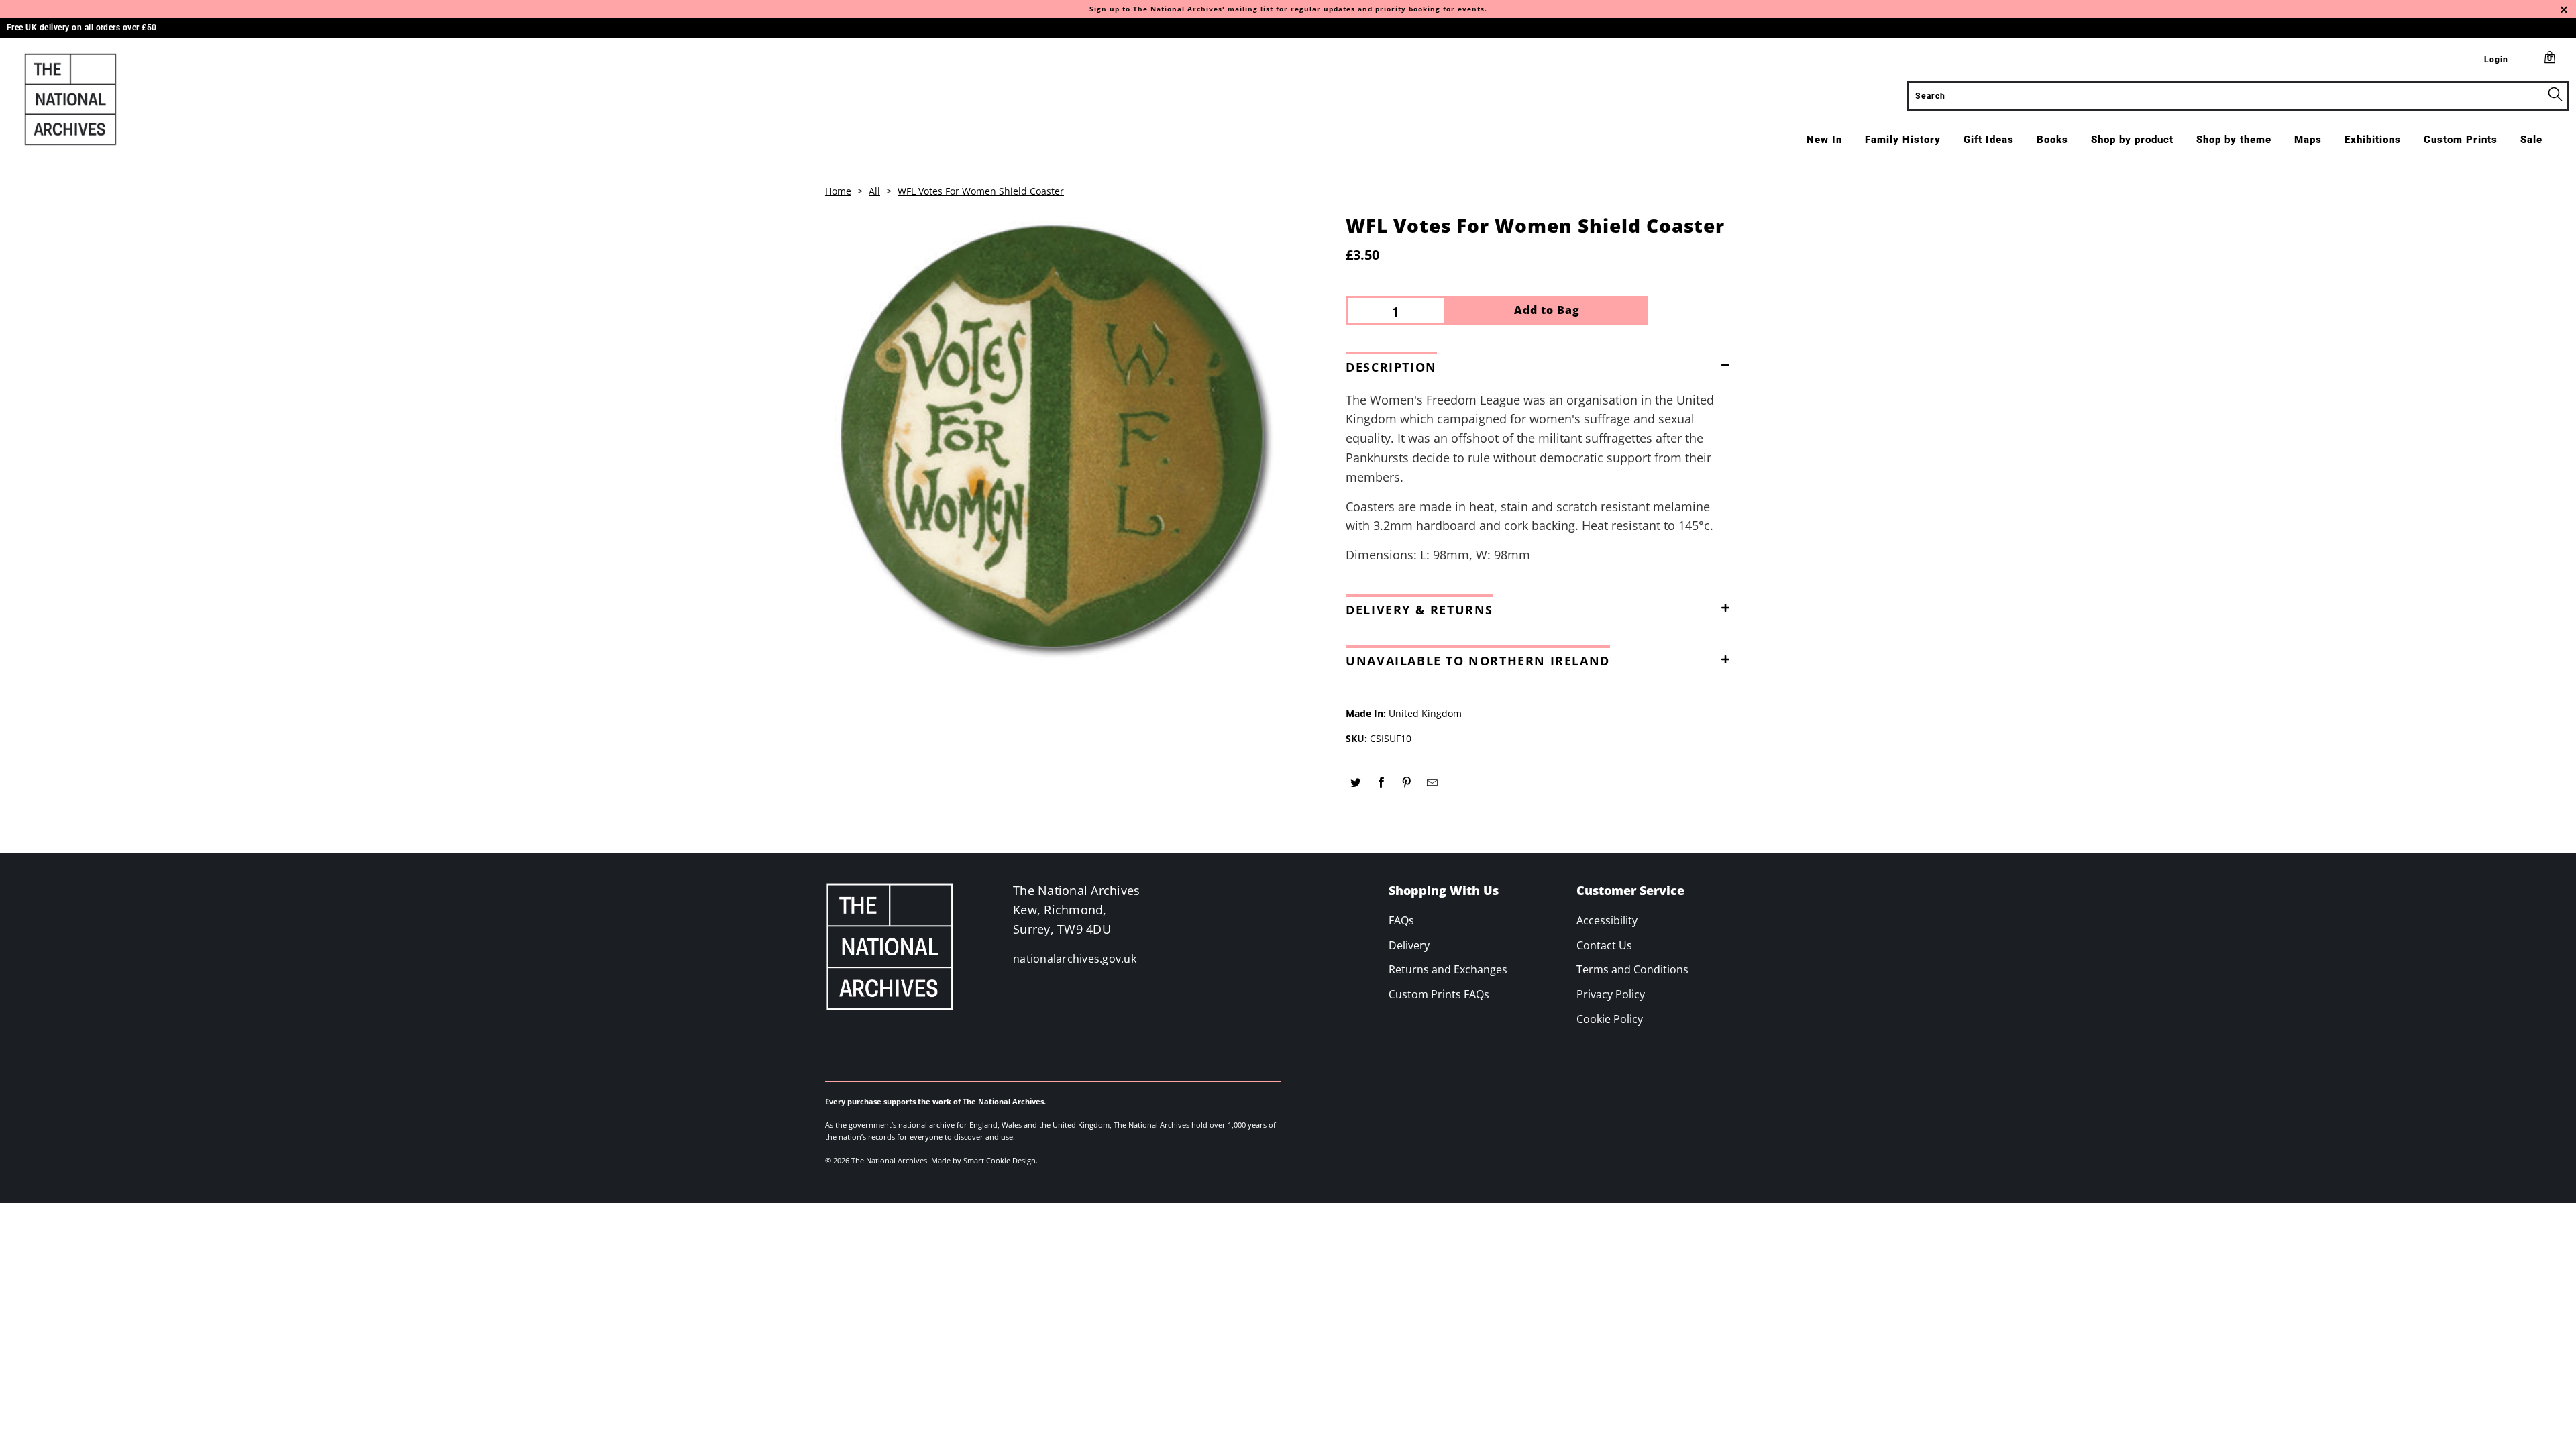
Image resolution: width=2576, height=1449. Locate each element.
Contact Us (1604, 945)
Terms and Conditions (1632, 969)
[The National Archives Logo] (213, 99)
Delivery (1409, 945)
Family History (1903, 140)
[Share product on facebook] (1381, 783)
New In (1824, 140)
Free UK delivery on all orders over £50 (82, 28)
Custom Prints (2461, 140)
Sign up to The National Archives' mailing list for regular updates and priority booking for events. (1288, 9)
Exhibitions (2373, 140)
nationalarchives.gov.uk (1075, 959)
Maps (2308, 140)
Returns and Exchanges (1448, 969)
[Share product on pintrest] (1406, 783)
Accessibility (1607, 920)
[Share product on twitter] (1355, 783)
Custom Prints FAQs (1439, 994)
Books (2052, 140)
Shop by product (2132, 140)
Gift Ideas (1989, 140)
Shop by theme (2234, 140)
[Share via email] (1432, 783)
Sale (2531, 140)
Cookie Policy (1610, 1019)
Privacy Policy (1611, 994)
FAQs (1401, 920)
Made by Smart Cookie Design (983, 1160)
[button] (1542, 364)
